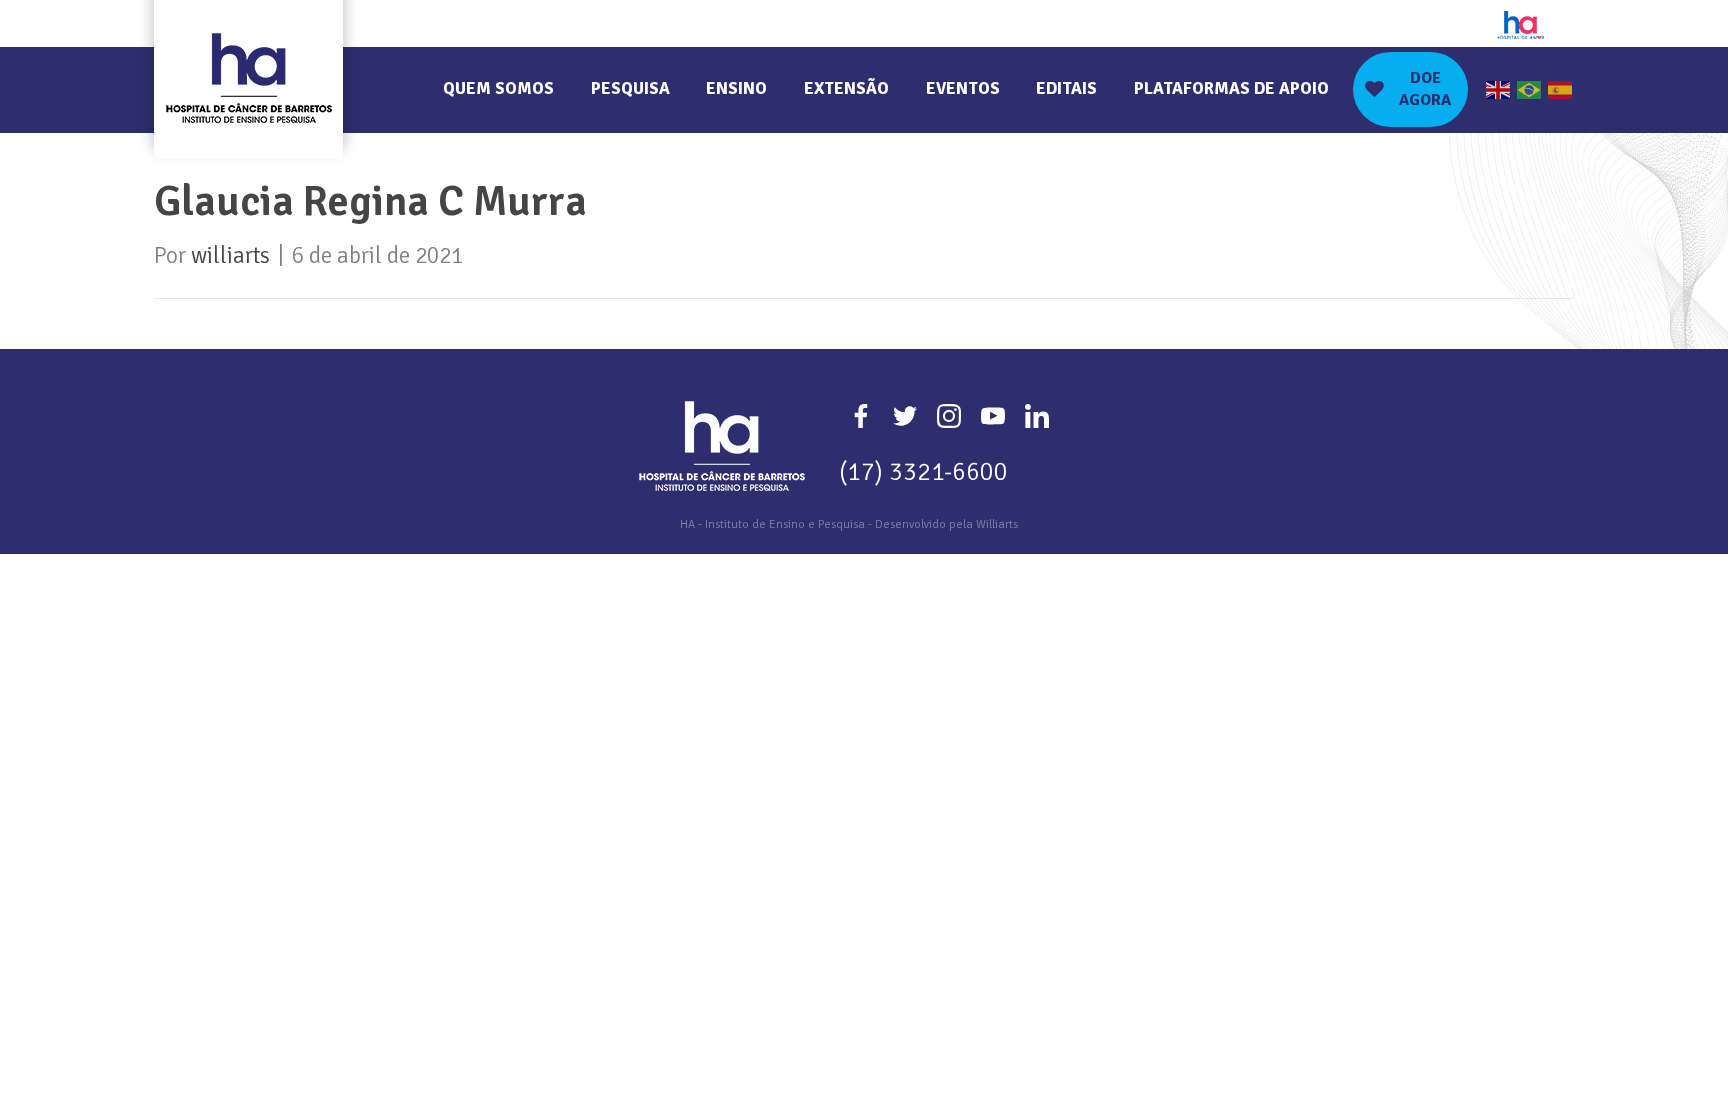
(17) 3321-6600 (923, 471)
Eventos (963, 88)
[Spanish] (1561, 89)
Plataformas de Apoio (1231, 88)
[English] (1499, 89)
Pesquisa (630, 88)
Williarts (997, 524)
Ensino (736, 88)
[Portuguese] (1530, 89)
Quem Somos (498, 88)
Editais (1066, 88)
